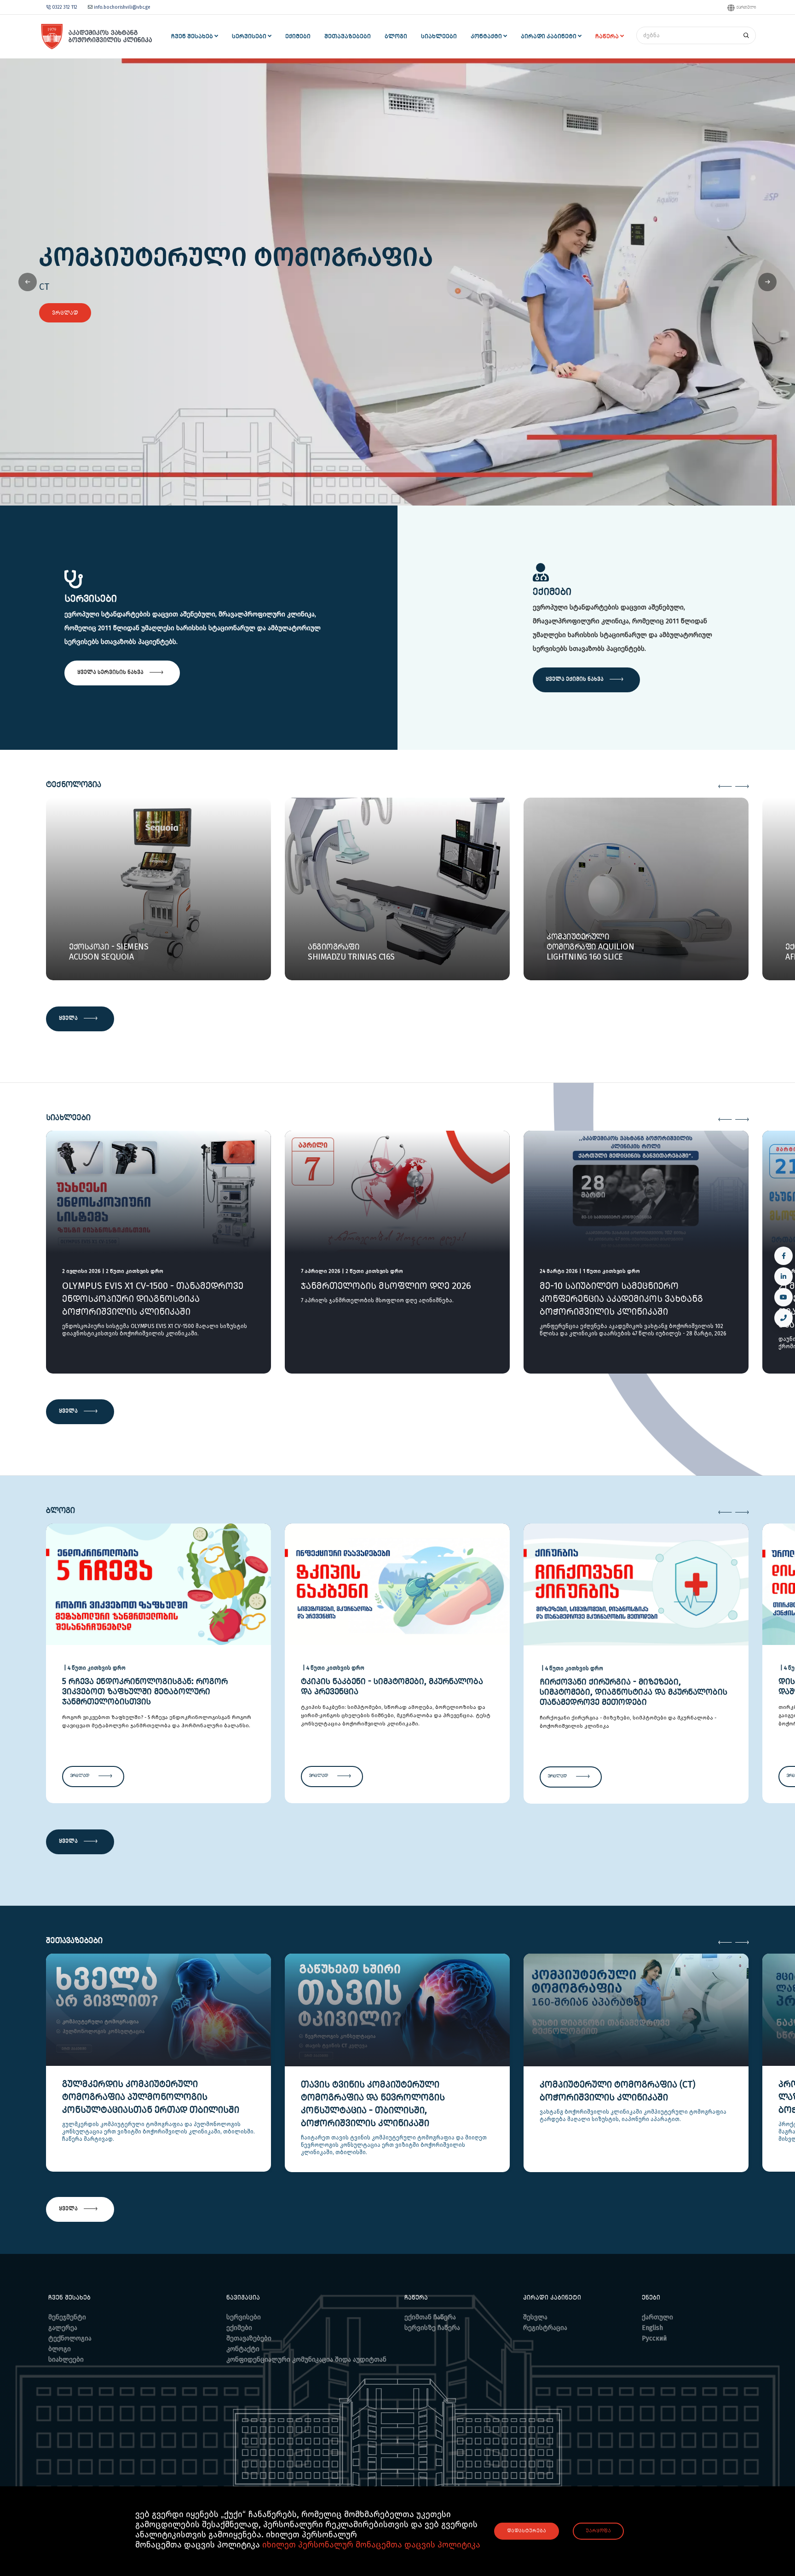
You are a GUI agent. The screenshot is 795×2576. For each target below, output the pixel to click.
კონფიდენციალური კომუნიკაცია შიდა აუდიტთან (306, 2360)
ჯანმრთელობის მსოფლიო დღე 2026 (386, 1286)
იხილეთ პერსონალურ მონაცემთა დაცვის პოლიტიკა (371, 2545)
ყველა (69, 1018)
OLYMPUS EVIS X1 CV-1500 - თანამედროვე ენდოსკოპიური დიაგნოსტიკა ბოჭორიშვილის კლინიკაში (153, 1299)
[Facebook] (783, 1256)
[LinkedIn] (783, 1276)
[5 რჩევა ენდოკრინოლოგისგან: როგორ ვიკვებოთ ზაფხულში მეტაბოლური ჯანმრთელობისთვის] (158, 1583)
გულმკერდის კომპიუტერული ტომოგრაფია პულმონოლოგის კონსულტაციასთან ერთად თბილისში (151, 2097)
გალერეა (63, 2328)
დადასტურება (527, 2531)
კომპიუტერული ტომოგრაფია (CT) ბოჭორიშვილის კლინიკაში (617, 2091)
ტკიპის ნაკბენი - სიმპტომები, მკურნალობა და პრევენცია (392, 1686)
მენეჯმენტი (67, 2317)
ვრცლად (65, 313)
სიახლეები (66, 2360)
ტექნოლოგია (70, 2338)
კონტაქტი (243, 2349)
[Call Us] (783, 1318)
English (652, 2328)
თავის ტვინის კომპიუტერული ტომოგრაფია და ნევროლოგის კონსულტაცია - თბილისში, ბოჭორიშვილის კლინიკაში (373, 2104)
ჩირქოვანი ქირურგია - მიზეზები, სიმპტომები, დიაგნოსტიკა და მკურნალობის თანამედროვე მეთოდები (634, 1692)
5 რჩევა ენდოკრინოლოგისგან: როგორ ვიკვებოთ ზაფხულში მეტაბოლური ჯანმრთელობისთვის (145, 1691)
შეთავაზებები (249, 2338)
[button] (767, 282)
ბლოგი (60, 2349)
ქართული (746, 7)
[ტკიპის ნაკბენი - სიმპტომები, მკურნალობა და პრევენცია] (397, 1583)
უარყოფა (598, 2531)
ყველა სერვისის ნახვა (111, 672)
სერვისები (244, 2317)
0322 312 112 (65, 7)
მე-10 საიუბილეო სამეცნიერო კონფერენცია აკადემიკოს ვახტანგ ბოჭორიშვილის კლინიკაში (621, 1299)
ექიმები (239, 2328)
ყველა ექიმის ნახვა (575, 679)
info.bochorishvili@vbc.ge (121, 7)
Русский (654, 2338)
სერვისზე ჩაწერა (432, 2328)
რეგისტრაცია (545, 2328)
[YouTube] (783, 1297)
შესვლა (535, 2317)
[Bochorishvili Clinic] (95, 37)
